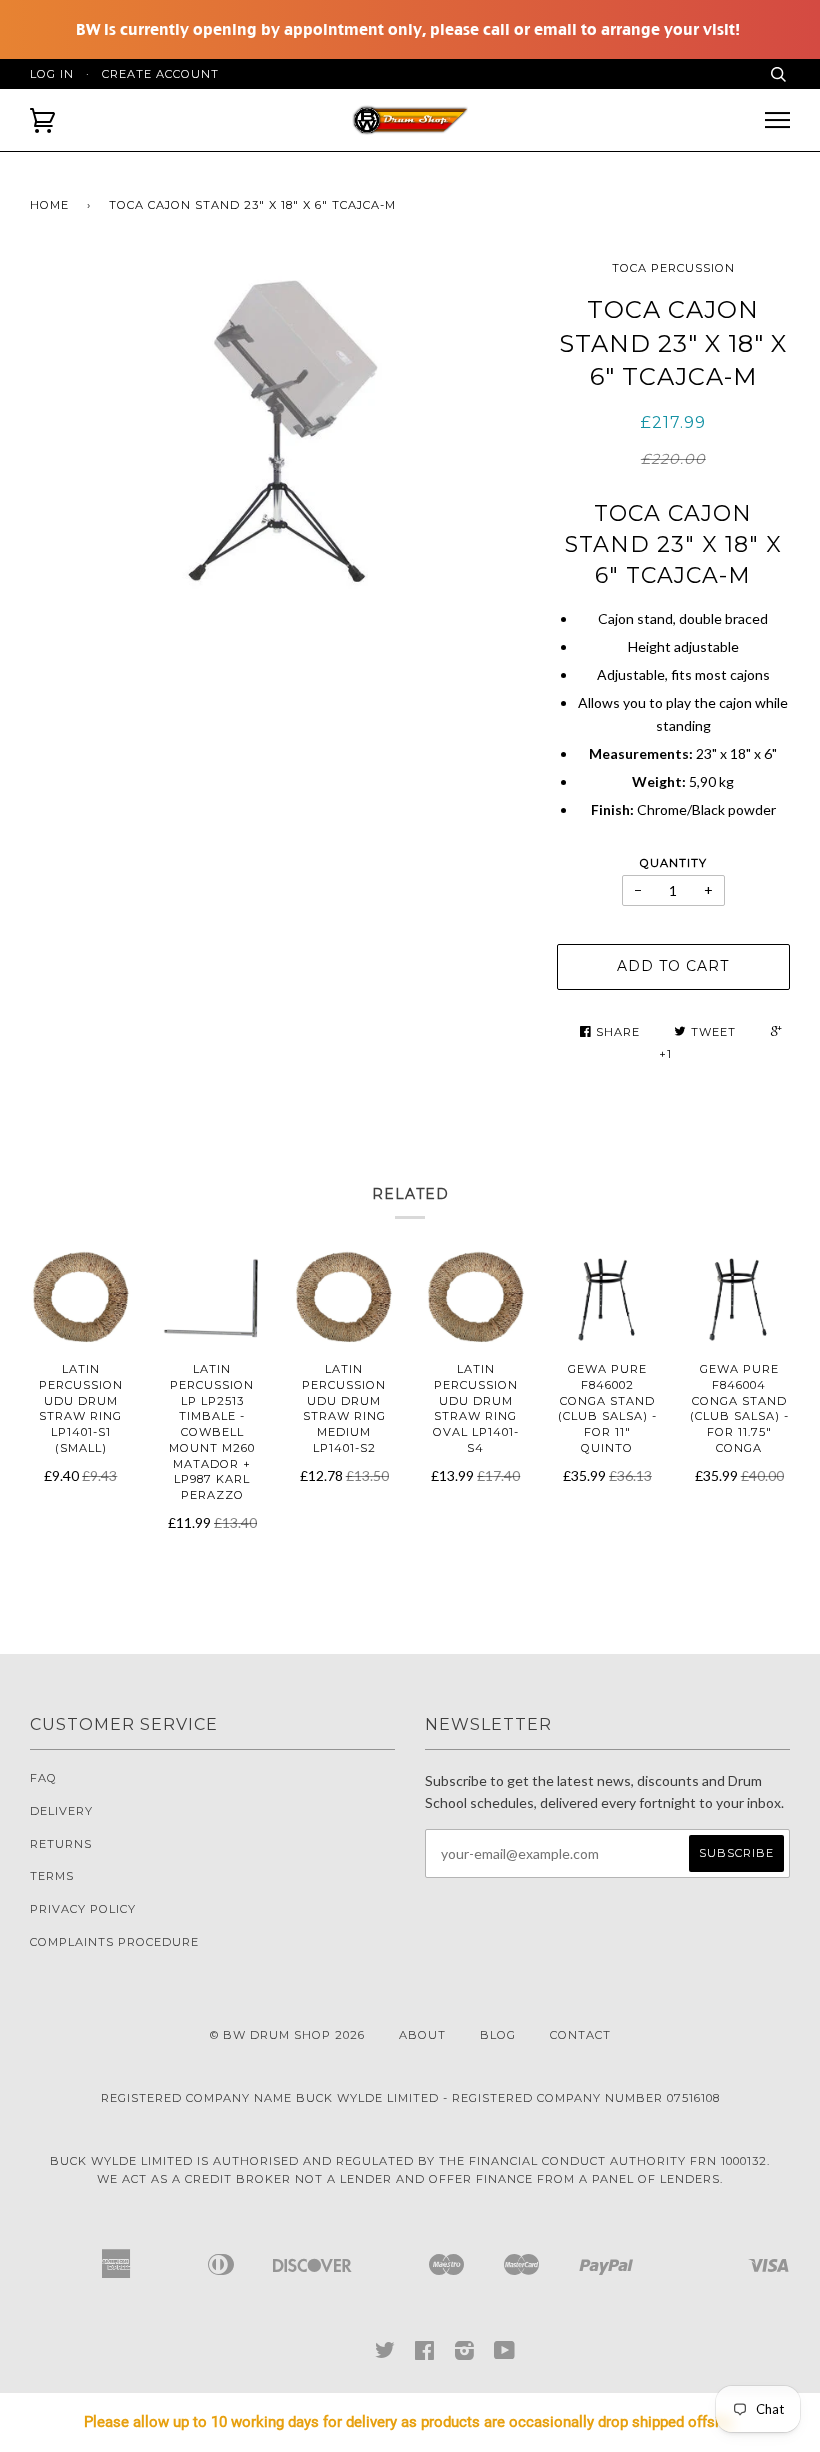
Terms (52, 1876)
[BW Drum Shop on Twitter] (385, 2354)
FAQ (43, 1778)
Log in (52, 74)
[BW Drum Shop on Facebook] (425, 2354)
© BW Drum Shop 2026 (287, 2035)
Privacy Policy (83, 1909)
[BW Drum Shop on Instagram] (465, 2354)
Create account (160, 74)
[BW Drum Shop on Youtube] (505, 2354)
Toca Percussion (673, 268)
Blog (498, 2035)
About (422, 2035)
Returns (61, 1844)
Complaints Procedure (114, 1942)
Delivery (61, 1811)
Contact (580, 2035)
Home (49, 205)
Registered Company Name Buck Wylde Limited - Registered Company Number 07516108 (410, 2098)
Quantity (673, 863)
